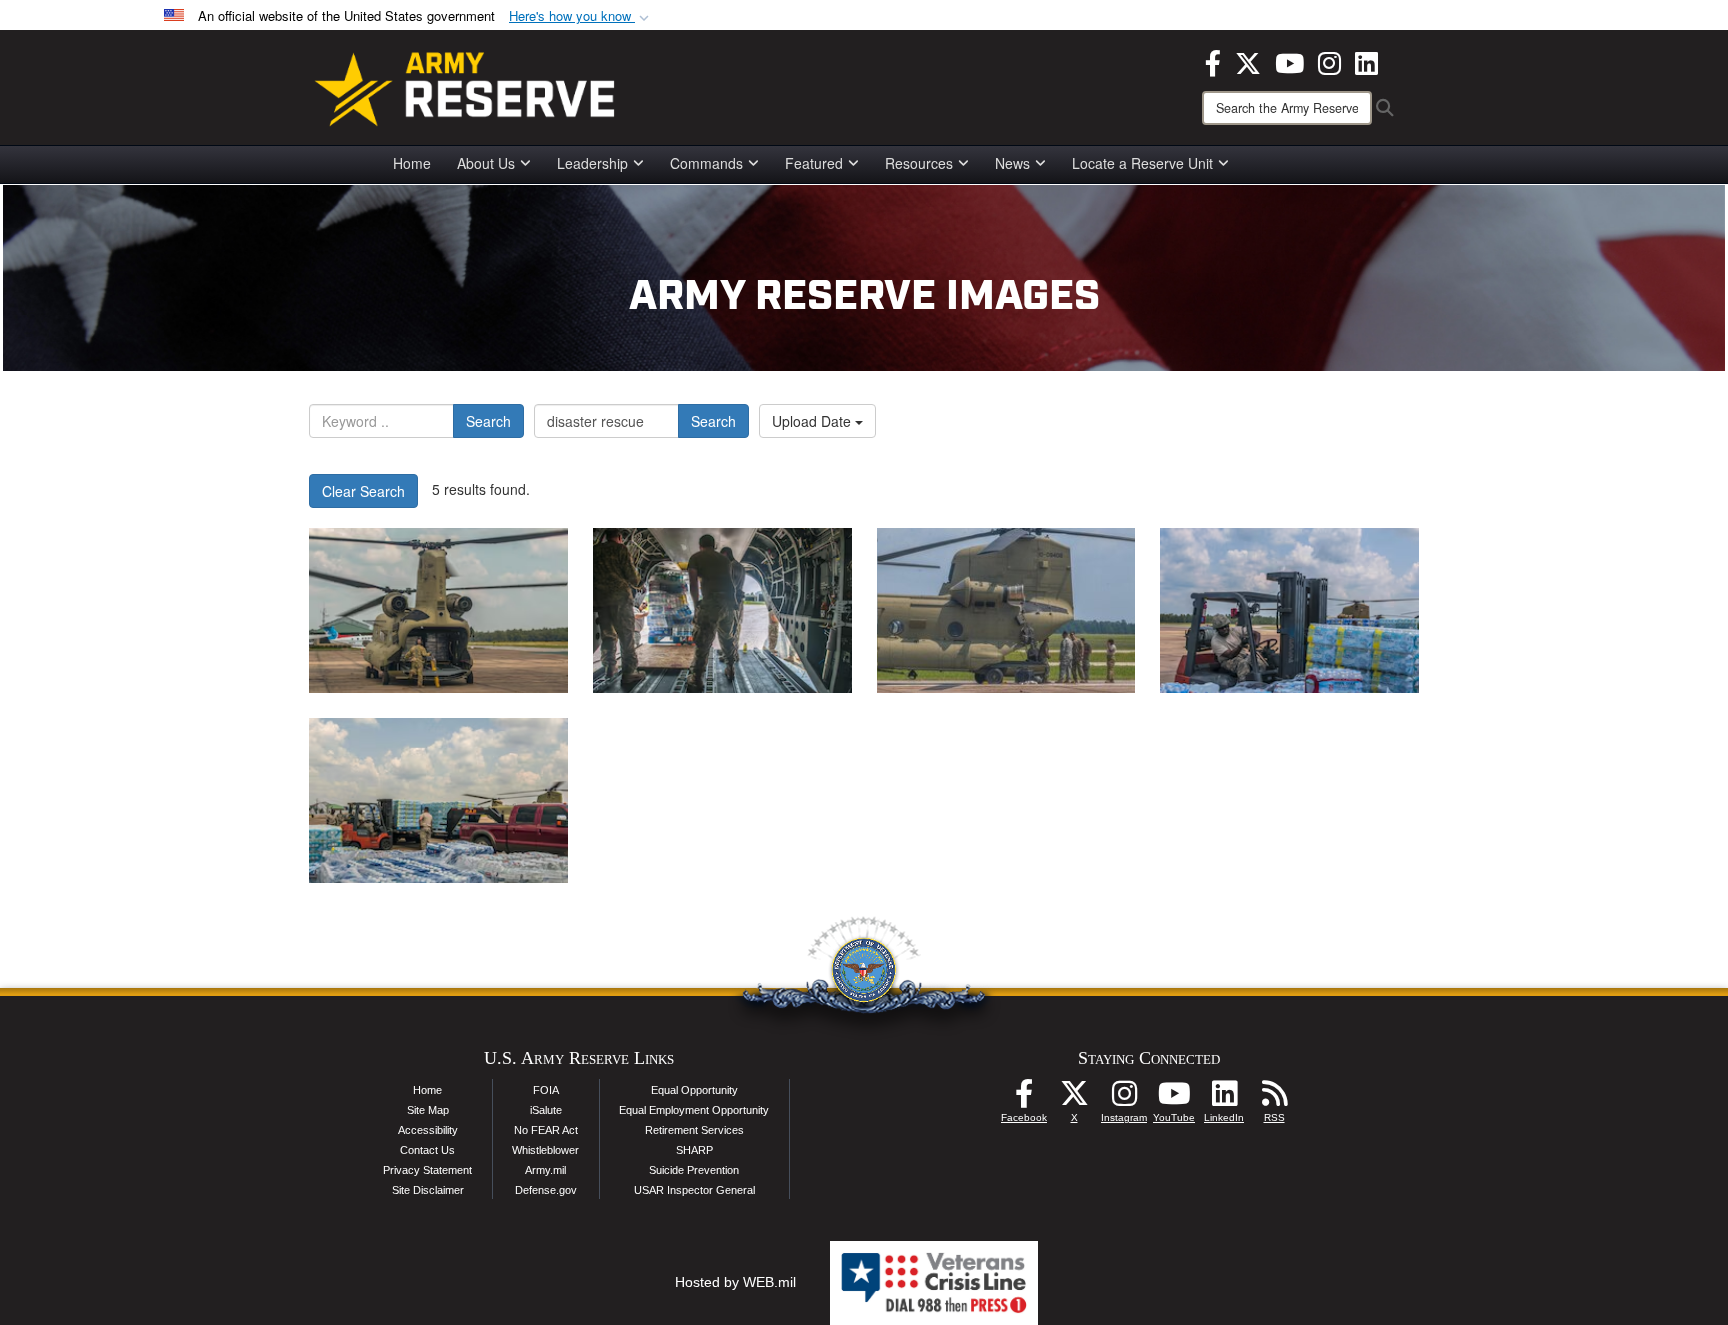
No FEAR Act (546, 1130)
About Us (486, 163)
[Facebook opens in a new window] (1213, 61)
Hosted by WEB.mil (735, 1282)
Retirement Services (694, 1130)
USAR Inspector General (694, 1190)
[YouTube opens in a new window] (1289, 61)
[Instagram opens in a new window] (1329, 61)
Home (412, 163)
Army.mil (545, 1170)
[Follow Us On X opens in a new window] (1074, 1099)
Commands (706, 163)
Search (488, 421)
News (1012, 163)
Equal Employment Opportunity (694, 1110)
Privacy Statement (427, 1170)
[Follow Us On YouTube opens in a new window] (1174, 1099)
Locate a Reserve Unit (1142, 163)
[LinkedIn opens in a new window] (1366, 61)
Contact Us (427, 1150)
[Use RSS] (1274, 1099)
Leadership (592, 163)
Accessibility (428, 1130)
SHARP (694, 1150)
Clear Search (363, 491)
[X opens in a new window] (1248, 61)
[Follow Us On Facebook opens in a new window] (1024, 1099)
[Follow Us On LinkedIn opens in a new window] (1224, 1099)
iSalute (546, 1110)
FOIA (546, 1090)
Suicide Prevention (694, 1170)
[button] (581, 16)
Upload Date (813, 421)
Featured (814, 163)
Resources (919, 163)
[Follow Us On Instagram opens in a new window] (1124, 1099)
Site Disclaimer (428, 1190)
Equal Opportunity (694, 1090)
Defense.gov (546, 1190)
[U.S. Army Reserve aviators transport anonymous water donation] (438, 610)
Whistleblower (545, 1150)
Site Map (428, 1110)
